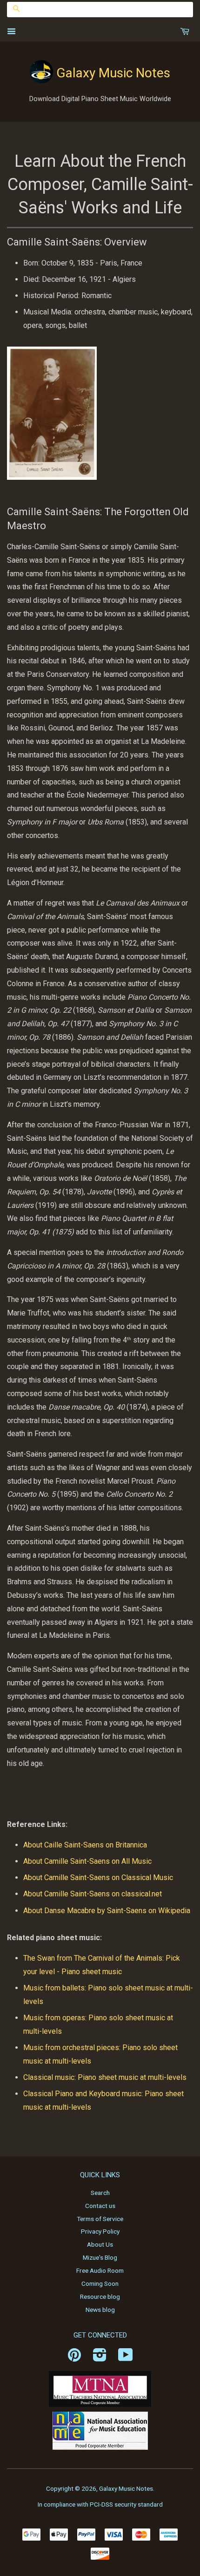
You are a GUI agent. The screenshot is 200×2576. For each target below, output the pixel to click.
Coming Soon (100, 2283)
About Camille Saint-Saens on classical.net (93, 1894)
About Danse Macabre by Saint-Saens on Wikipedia (107, 1911)
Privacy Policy (100, 2231)
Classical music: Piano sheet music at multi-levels (105, 2077)
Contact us (100, 2206)
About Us (100, 2244)
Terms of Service (100, 2219)
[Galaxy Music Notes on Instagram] (100, 2358)
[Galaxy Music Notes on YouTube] (126, 2358)
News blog (100, 2310)
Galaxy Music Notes (113, 73)
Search (100, 2193)
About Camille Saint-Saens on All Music (87, 1861)
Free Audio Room (100, 2270)
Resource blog (100, 2297)
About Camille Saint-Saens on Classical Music (99, 1877)
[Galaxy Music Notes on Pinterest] (74, 2358)
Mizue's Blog (100, 2257)
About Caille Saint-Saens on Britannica (86, 1845)
